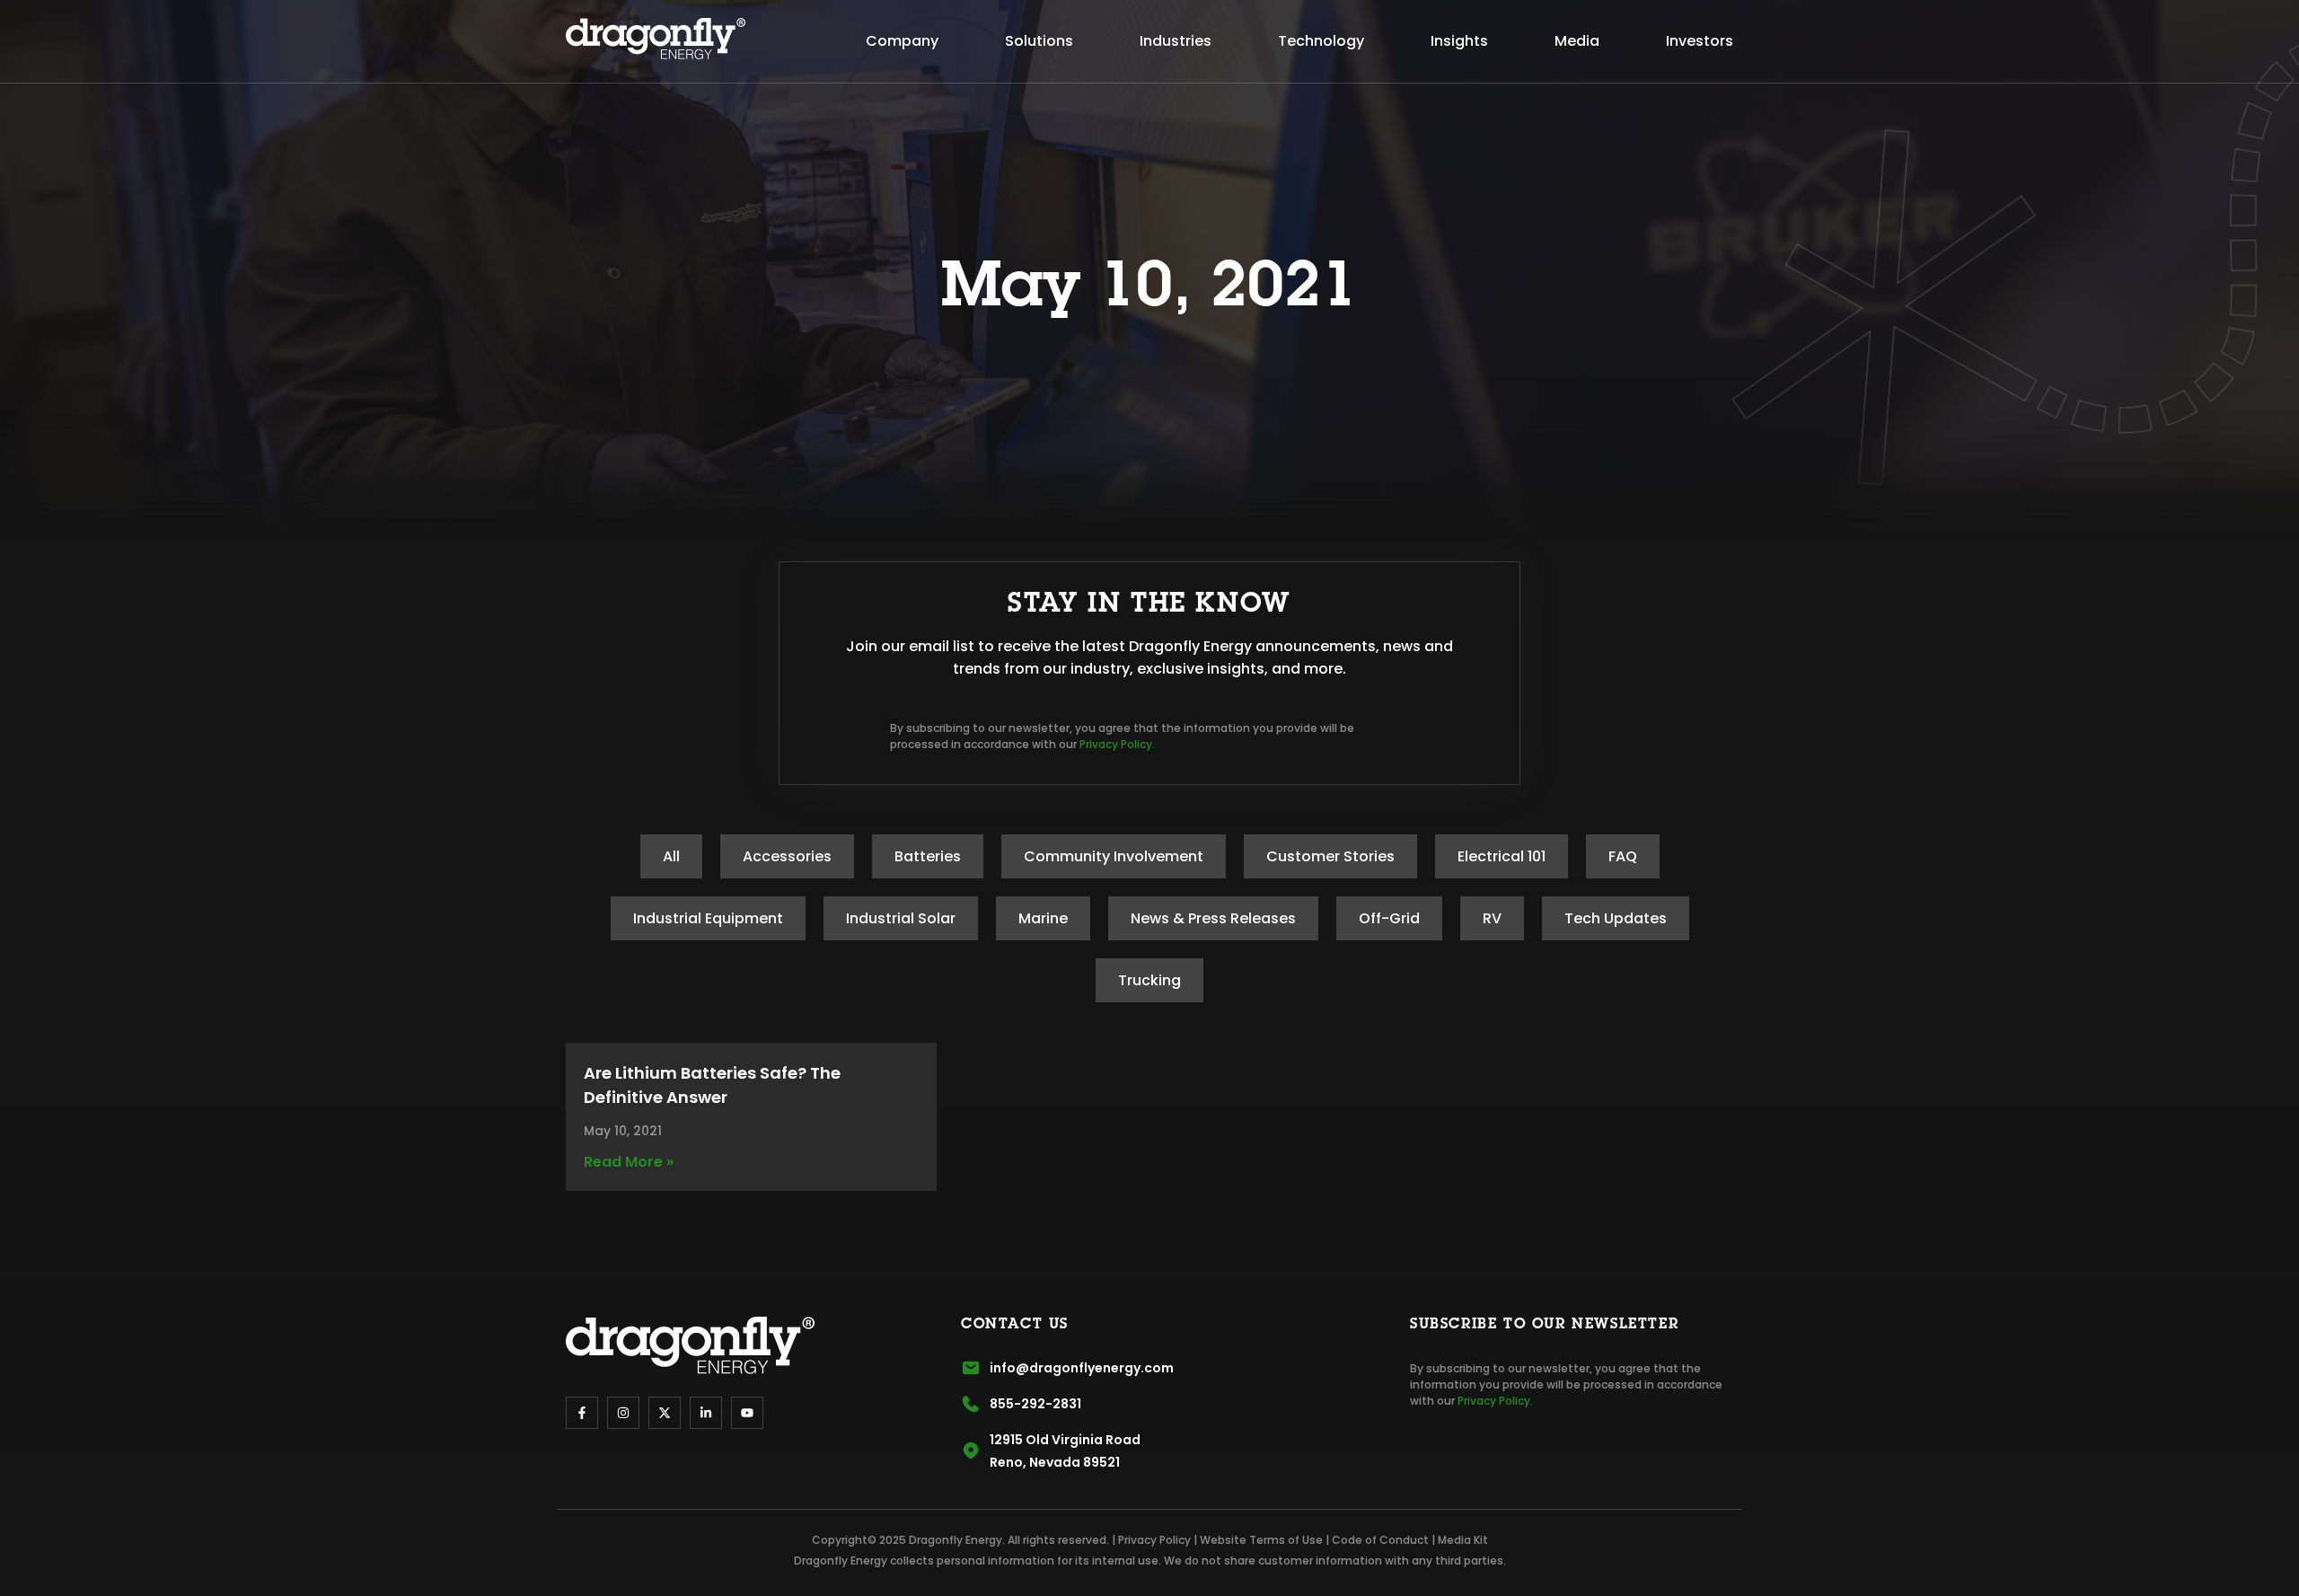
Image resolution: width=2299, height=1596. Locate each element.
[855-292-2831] (971, 1404)
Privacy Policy (1154, 1540)
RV (1492, 918)
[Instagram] (623, 1413)
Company (902, 41)
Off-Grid (1389, 918)
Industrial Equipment (708, 918)
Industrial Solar (901, 918)
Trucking (1149, 980)
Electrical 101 (1502, 856)
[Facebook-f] (582, 1413)
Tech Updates (1616, 918)
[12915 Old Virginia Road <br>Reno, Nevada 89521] (971, 1451)
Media (1577, 41)
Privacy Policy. (1117, 744)
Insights (1459, 41)
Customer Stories (1330, 856)
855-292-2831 (1035, 1404)
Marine (1043, 918)
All (671, 856)
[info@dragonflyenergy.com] (971, 1368)
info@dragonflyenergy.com (1082, 1368)
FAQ (1623, 856)
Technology (1321, 41)
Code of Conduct (1380, 1540)
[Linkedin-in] (706, 1413)
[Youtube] (747, 1413)
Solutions (1039, 41)
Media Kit (1463, 1540)
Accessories (787, 856)
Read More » (629, 1162)
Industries (1176, 41)
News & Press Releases (1213, 918)
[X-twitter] (665, 1413)
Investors (1700, 41)
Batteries (928, 856)
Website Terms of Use (1261, 1540)
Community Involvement (1114, 856)
